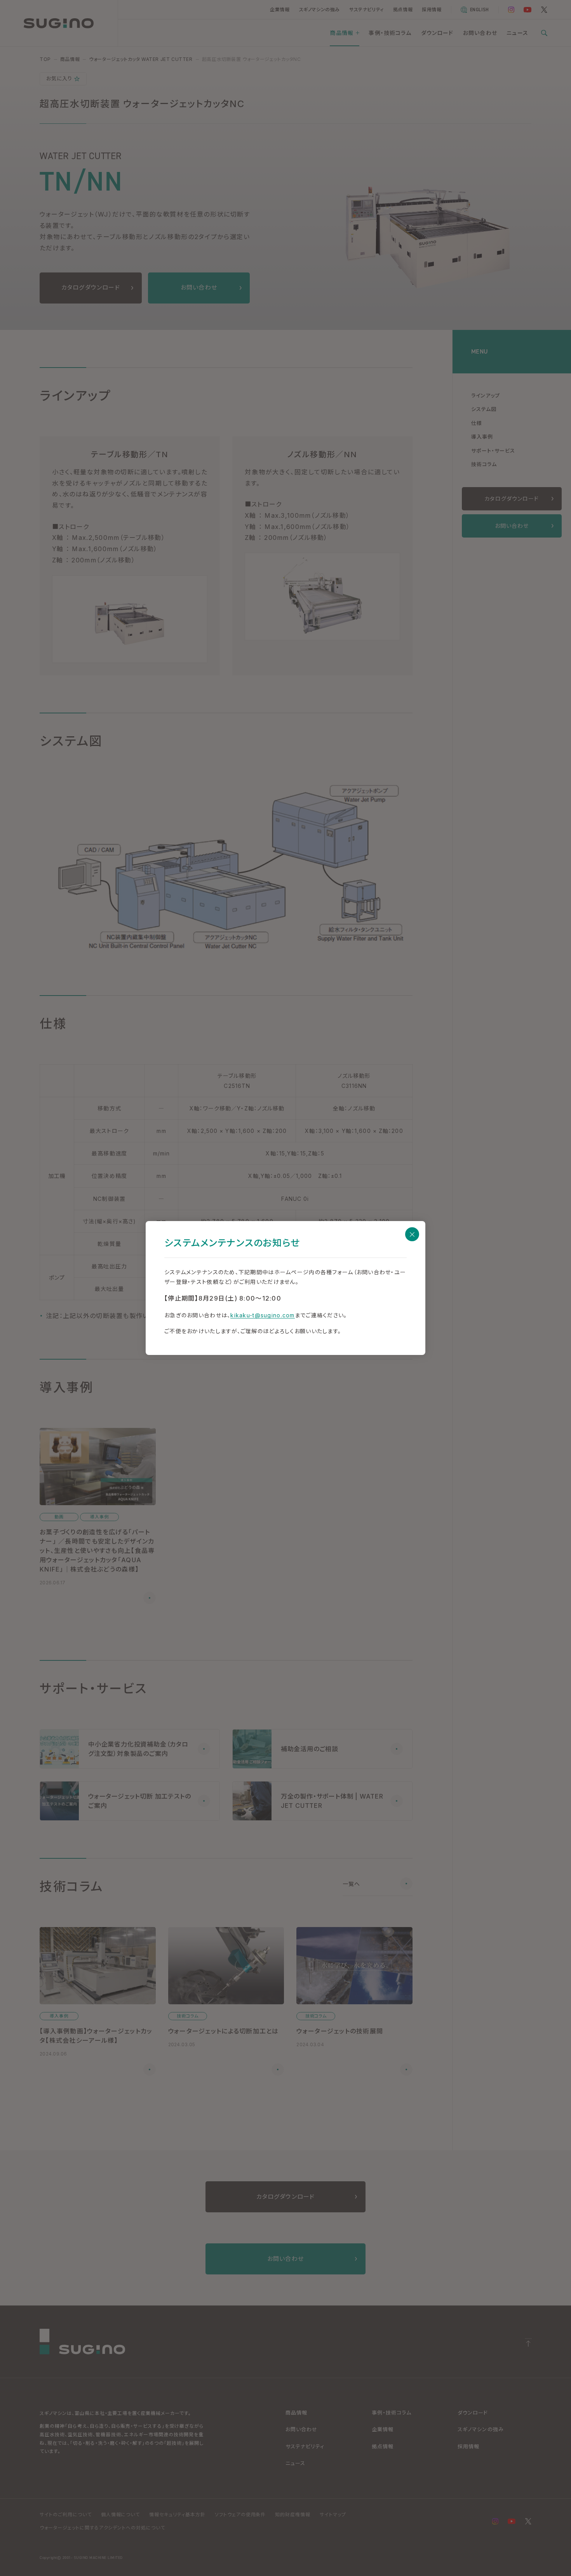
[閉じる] (412, 1234)
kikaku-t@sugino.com (262, 1315)
